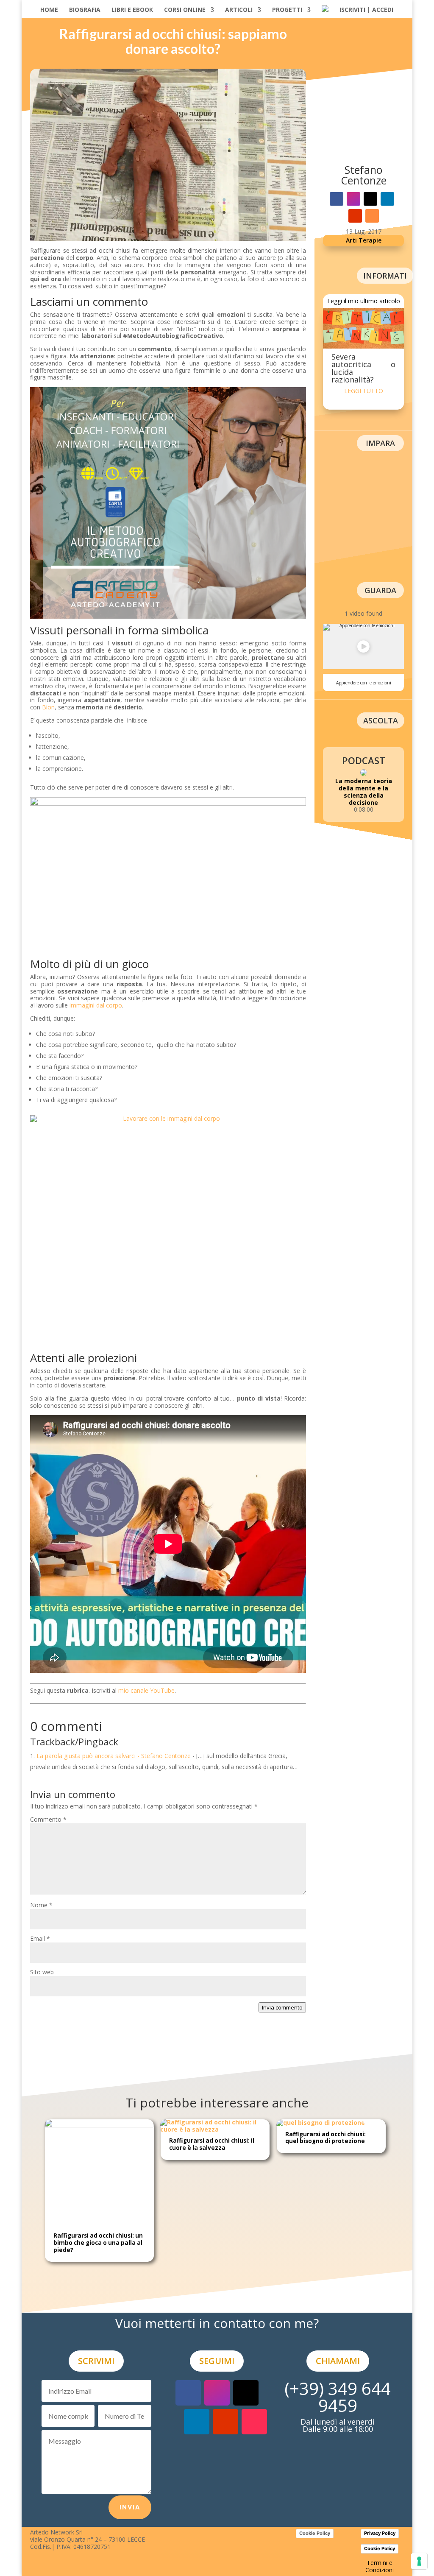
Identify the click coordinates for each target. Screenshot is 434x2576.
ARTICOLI (239, 10)
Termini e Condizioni (380, 2566)
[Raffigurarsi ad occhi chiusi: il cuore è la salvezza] (215, 2129)
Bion (48, 707)
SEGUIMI (217, 2361)
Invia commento (282, 2007)
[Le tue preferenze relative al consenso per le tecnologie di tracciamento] (419, 2561)
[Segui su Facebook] (337, 199)
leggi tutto (364, 391)
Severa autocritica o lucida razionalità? (363, 368)
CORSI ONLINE (185, 10)
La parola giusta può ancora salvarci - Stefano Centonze (114, 1756)
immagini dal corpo (96, 1005)
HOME (49, 10)
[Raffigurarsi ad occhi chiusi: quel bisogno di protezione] (321, 2122)
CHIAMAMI (338, 2361)
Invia (130, 2507)
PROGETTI (287, 10)
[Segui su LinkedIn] (387, 199)
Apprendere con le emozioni (364, 683)
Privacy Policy (380, 2533)
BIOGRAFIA (85, 10)
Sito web (42, 1972)
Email (40, 1938)
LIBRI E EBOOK (132, 10)
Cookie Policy (315, 2533)
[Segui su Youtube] (355, 216)
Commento (48, 1819)
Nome (41, 1905)
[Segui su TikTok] (254, 2422)
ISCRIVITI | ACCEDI (366, 10)
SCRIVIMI (96, 2361)
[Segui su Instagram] (353, 199)
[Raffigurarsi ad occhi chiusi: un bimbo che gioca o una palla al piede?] (99, 2125)
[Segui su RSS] (372, 216)
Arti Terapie (364, 240)
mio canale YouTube (146, 1690)
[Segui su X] (370, 199)
